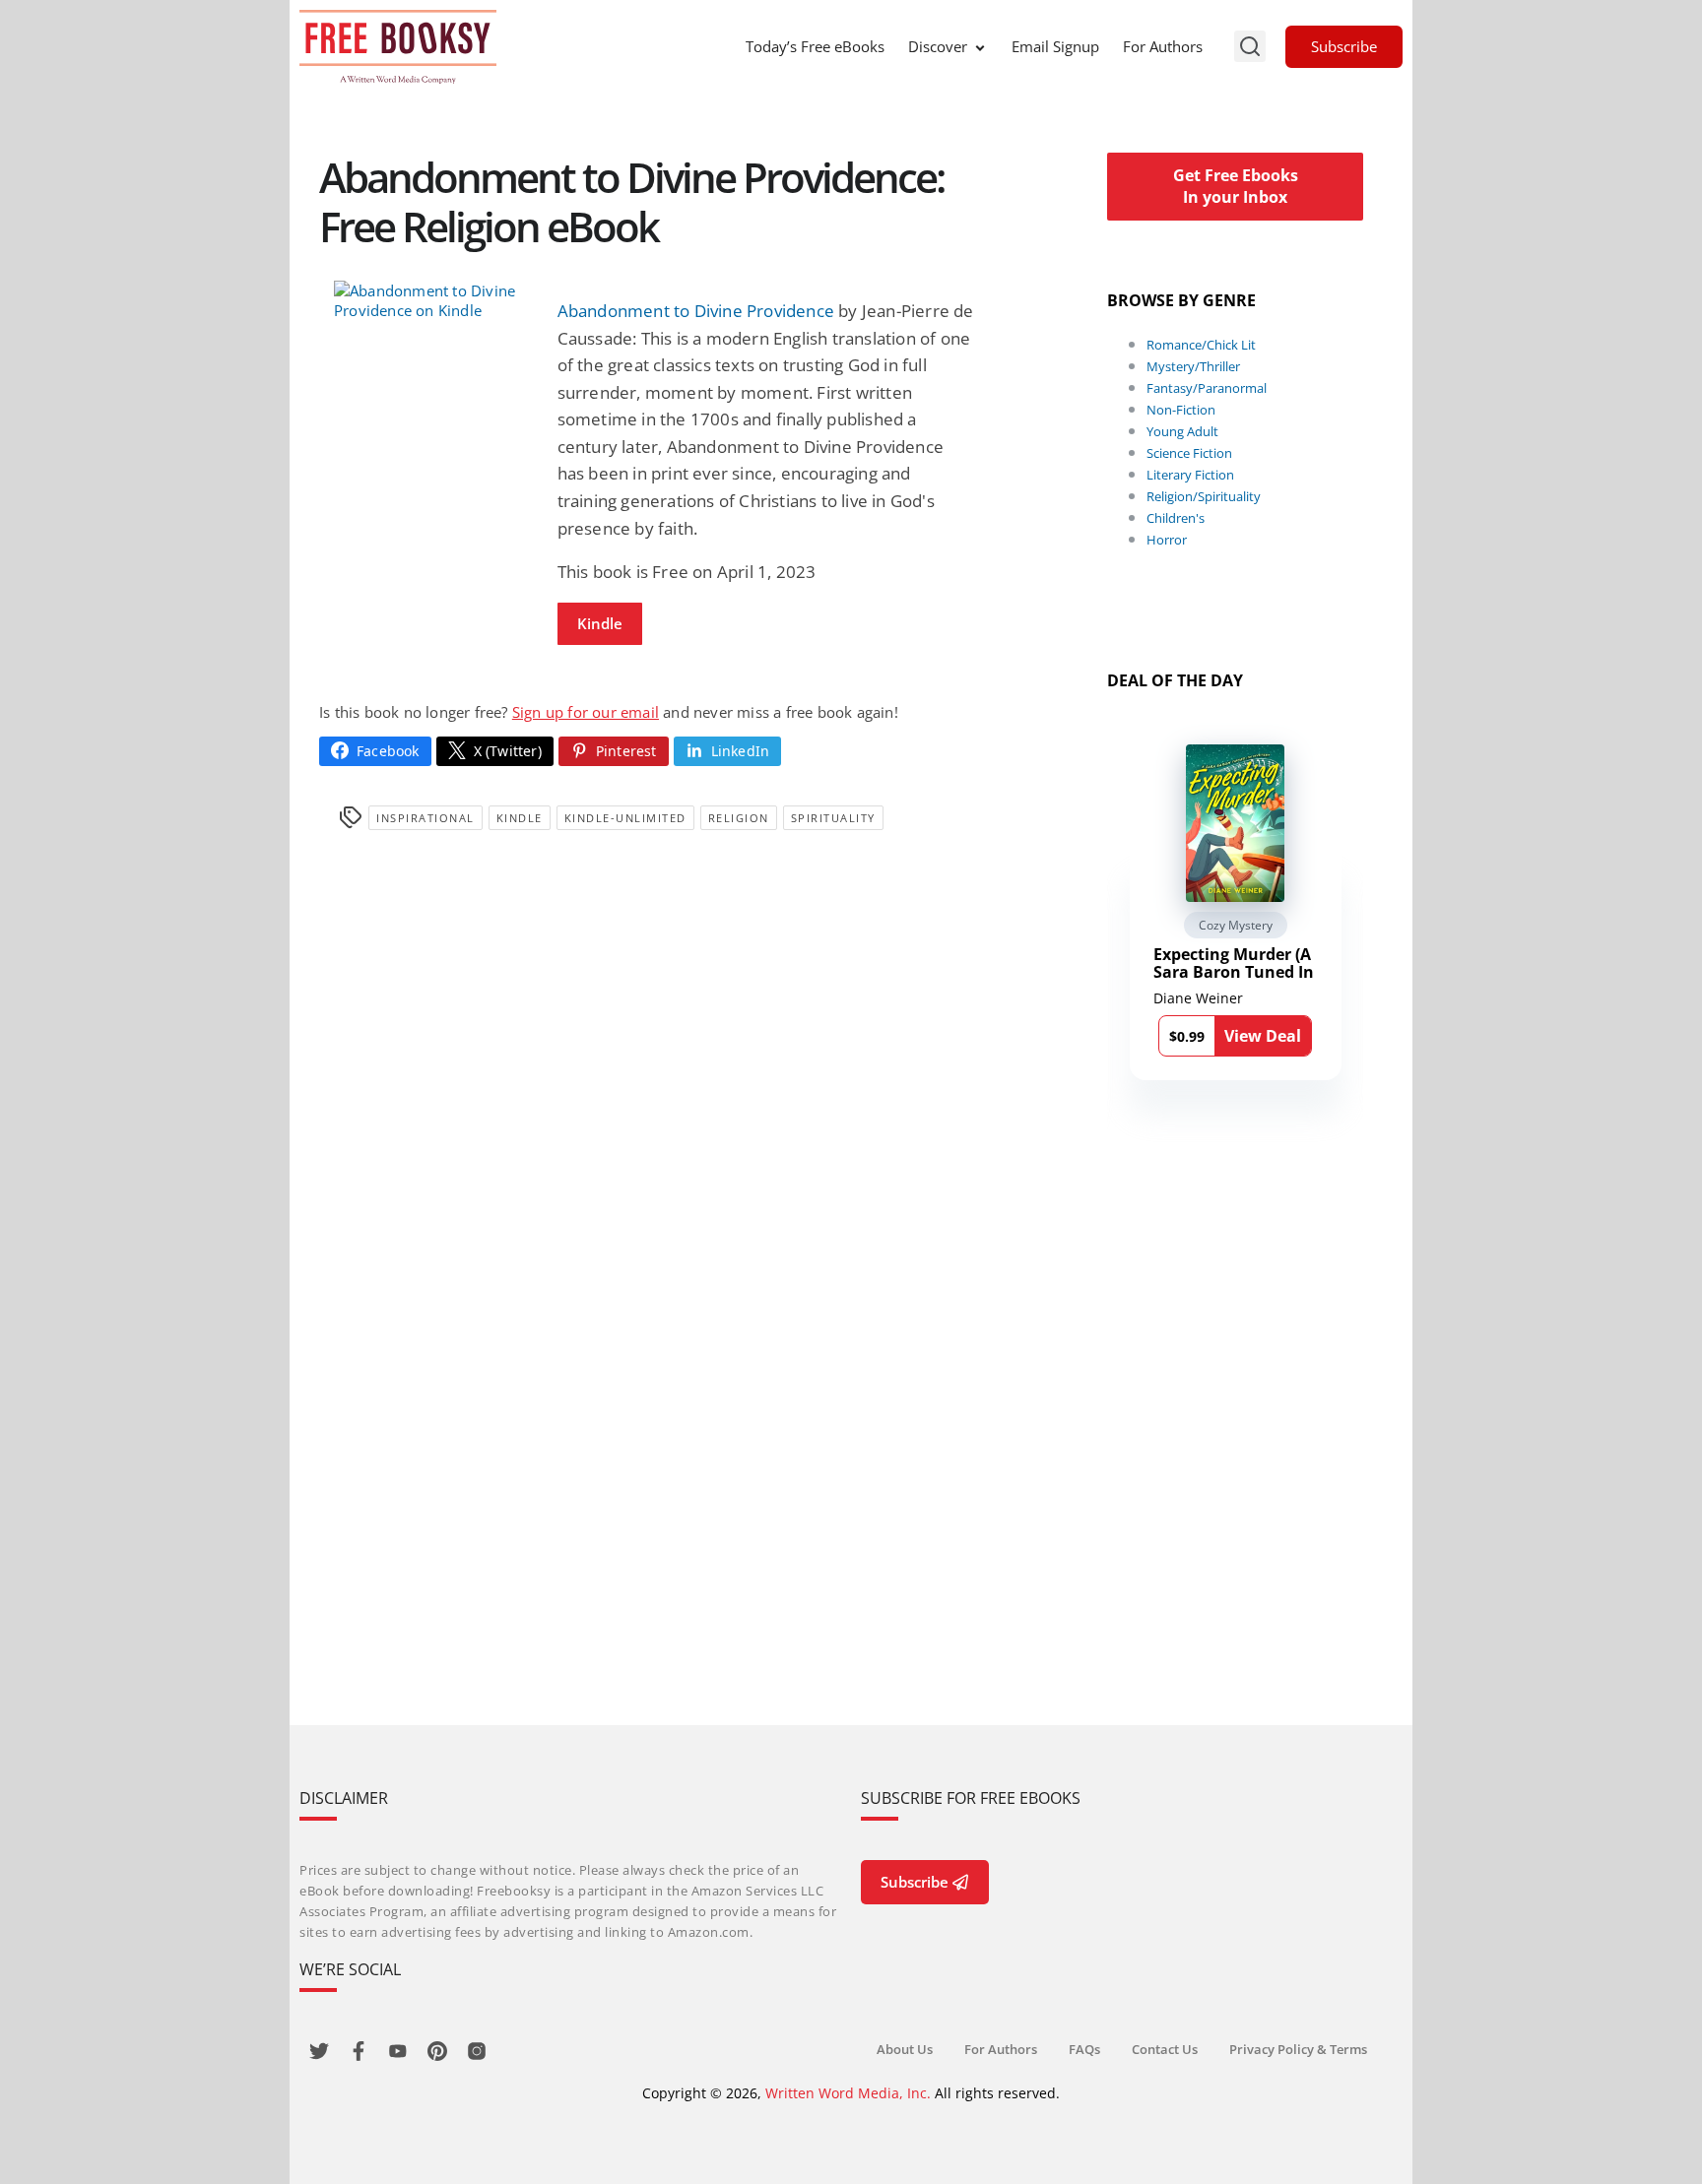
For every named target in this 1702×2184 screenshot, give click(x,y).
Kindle (600, 623)
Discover (938, 46)
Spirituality (833, 818)
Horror (1167, 540)
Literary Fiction (1190, 475)
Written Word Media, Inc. (848, 2093)
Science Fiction (1189, 453)
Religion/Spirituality (1204, 496)
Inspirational (425, 818)
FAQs (1084, 2049)
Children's (1176, 518)
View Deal (1263, 1036)
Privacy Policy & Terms (1298, 2049)
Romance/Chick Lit (1201, 345)
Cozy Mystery (1236, 925)
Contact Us (1165, 2049)
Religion (739, 818)
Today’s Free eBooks (815, 46)
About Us (905, 2049)
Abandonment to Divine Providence (696, 311)
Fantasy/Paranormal (1207, 388)
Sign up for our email (586, 712)
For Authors (1163, 46)
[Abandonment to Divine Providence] (431, 300)
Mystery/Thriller (1193, 366)
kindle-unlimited (625, 818)
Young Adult (1182, 431)
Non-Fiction (1181, 410)
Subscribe (1344, 46)
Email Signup (1055, 46)
